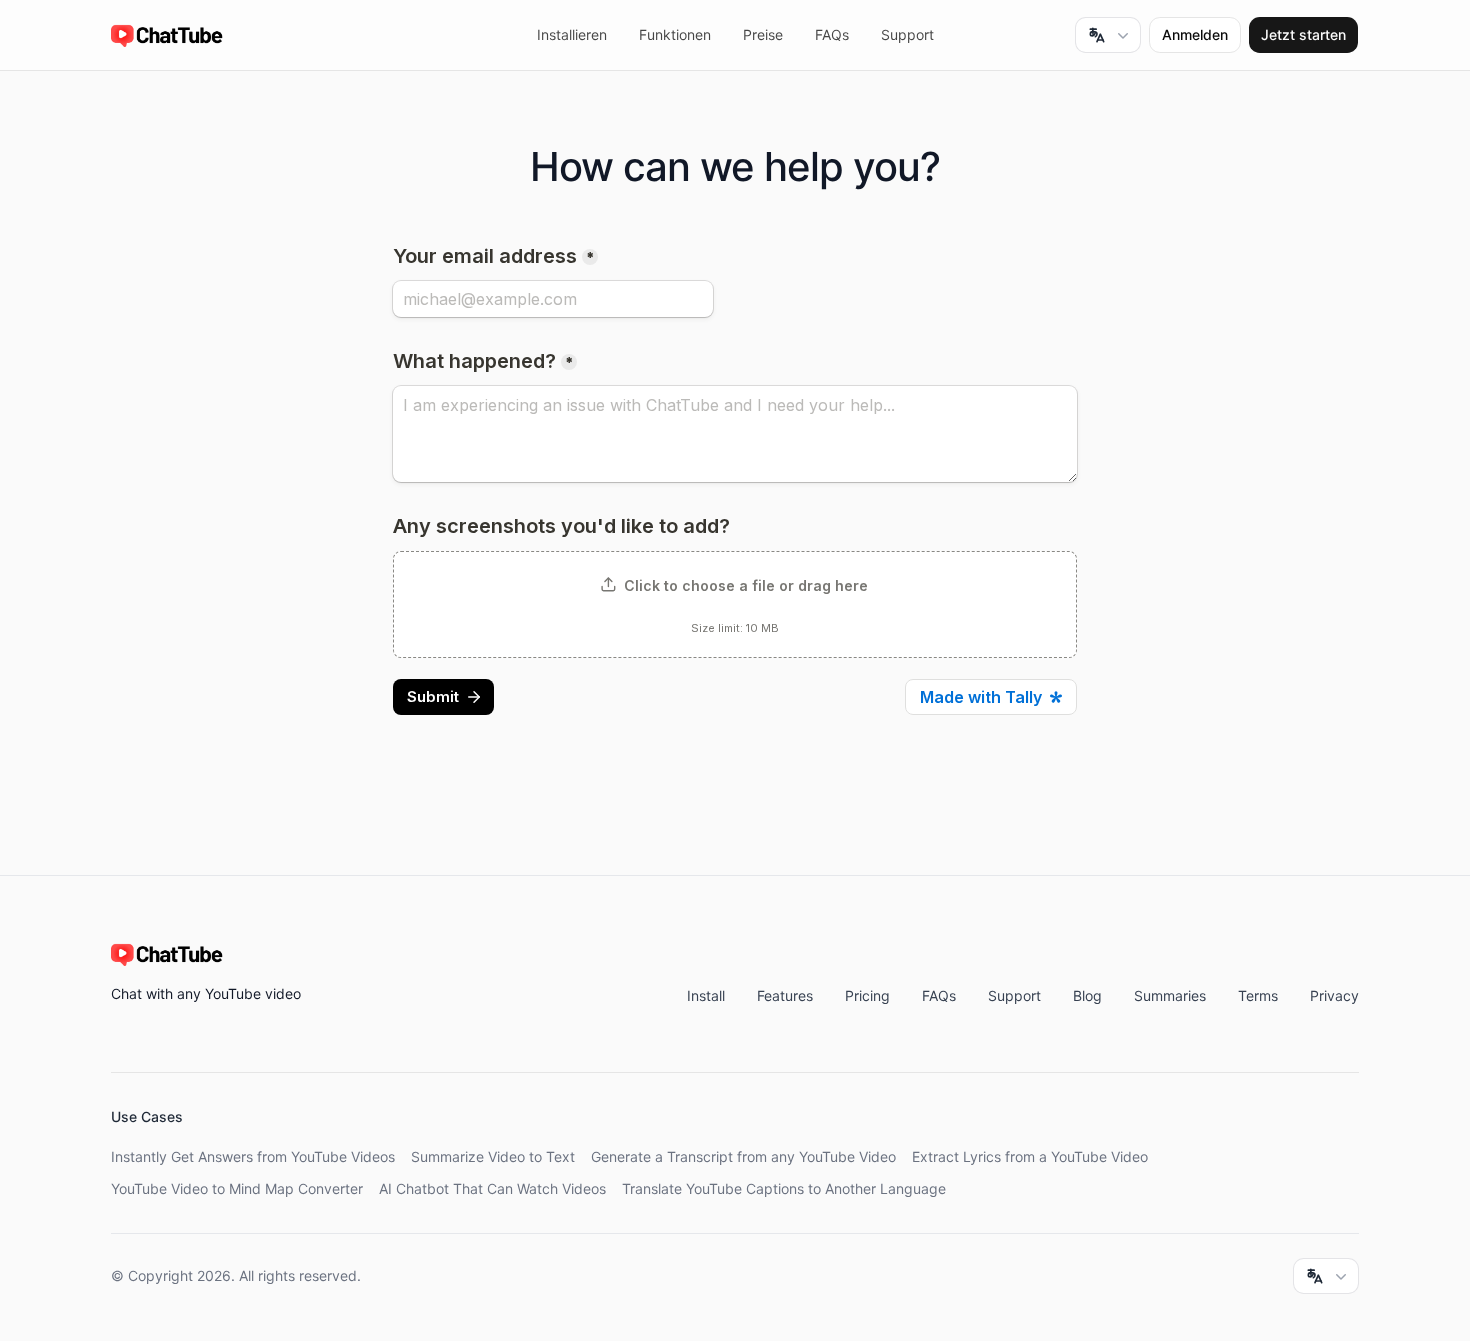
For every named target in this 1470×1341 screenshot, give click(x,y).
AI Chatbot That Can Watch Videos (492, 1188)
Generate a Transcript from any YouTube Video (743, 1156)
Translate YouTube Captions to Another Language (784, 1188)
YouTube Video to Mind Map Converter (237, 1188)
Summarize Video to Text (493, 1156)
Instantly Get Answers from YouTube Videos (253, 1156)
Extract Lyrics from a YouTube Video (1030, 1156)
